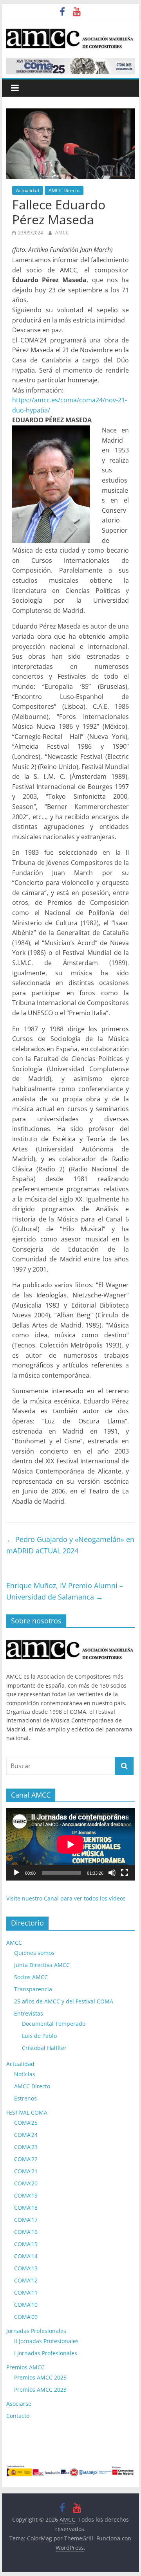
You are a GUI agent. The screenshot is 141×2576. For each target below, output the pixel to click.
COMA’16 (26, 2232)
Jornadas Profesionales (36, 2331)
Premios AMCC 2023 (40, 2390)
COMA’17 (26, 2220)
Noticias (25, 2074)
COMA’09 (26, 2317)
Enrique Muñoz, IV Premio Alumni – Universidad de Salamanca (65, 1591)
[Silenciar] (112, 1873)
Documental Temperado (54, 2024)
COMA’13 (26, 2268)
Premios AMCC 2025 (40, 2377)
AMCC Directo (64, 190)
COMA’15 (26, 2244)
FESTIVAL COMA (27, 2112)
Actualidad (28, 190)
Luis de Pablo (39, 2036)
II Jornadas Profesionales (46, 2341)
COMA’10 (26, 2305)
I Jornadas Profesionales (46, 2353)
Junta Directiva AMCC (42, 1965)
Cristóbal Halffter (44, 2048)
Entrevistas (29, 2013)
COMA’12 (26, 2280)
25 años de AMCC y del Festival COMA (64, 2001)
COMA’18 (26, 2208)
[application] (70, 1844)
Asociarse (19, 2404)
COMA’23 (26, 2147)
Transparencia (33, 1989)
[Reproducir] (16, 1873)
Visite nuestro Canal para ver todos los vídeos (66, 1898)
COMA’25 (26, 2123)
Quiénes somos (34, 1953)
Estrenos (25, 2098)
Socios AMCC (31, 1977)
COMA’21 (26, 2171)
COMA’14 (26, 2256)
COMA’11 (26, 2292)
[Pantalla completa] (125, 1873)
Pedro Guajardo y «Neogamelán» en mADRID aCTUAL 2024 (70, 1545)
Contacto (18, 2416)
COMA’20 (26, 2183)
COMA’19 (26, 2195)
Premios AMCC (25, 2367)
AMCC (62, 233)
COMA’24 (26, 2135)
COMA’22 (26, 2159)
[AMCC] (70, 1638)
